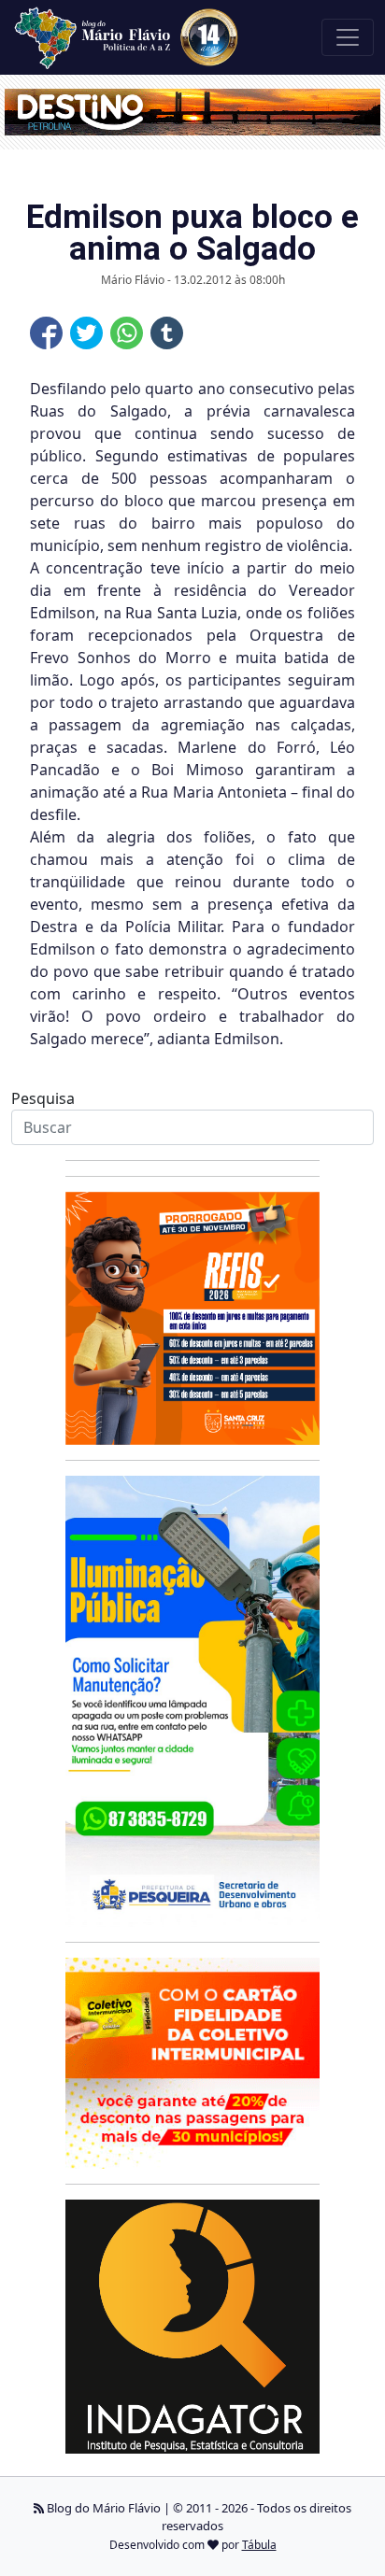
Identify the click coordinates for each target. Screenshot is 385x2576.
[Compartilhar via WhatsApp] (127, 333)
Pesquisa (43, 1098)
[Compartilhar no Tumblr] (167, 333)
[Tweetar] (86, 333)
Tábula (259, 2545)
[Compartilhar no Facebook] (46, 333)
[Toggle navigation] (348, 37)
